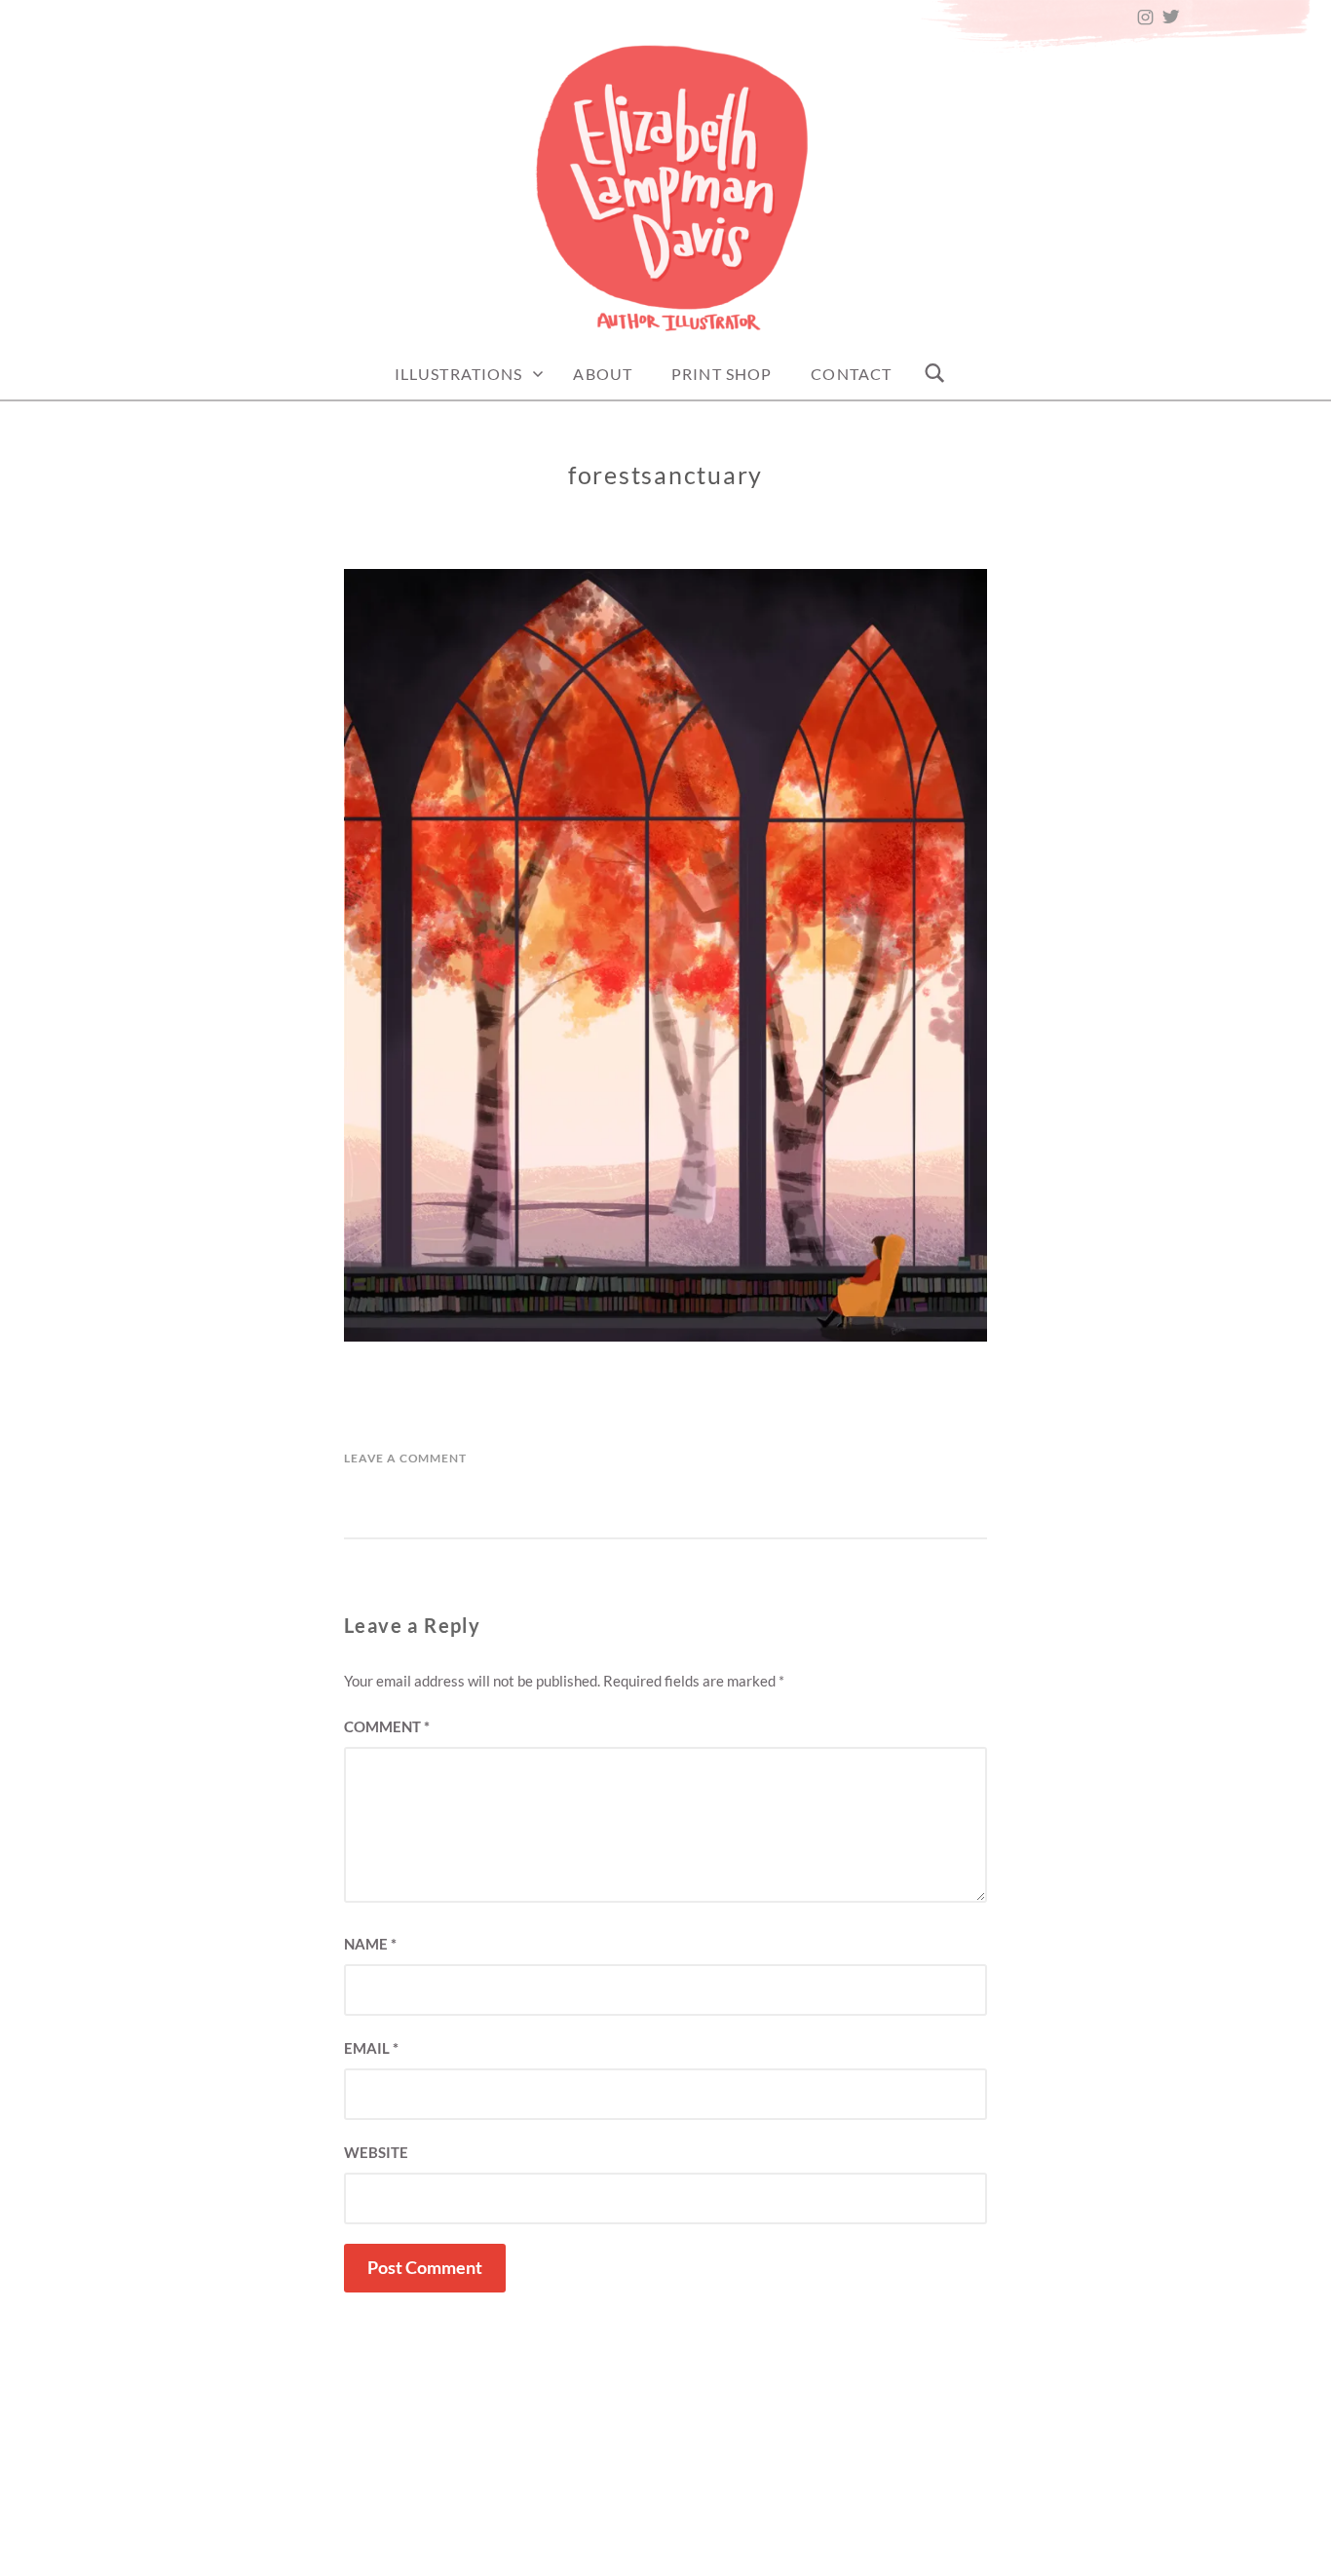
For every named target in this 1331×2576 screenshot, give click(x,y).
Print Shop (722, 374)
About (603, 374)
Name (370, 1944)
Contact (851, 374)
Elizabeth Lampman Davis (764, 2555)
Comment (387, 1726)
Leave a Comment (405, 1458)
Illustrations (459, 374)
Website (376, 2152)
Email (371, 2048)
